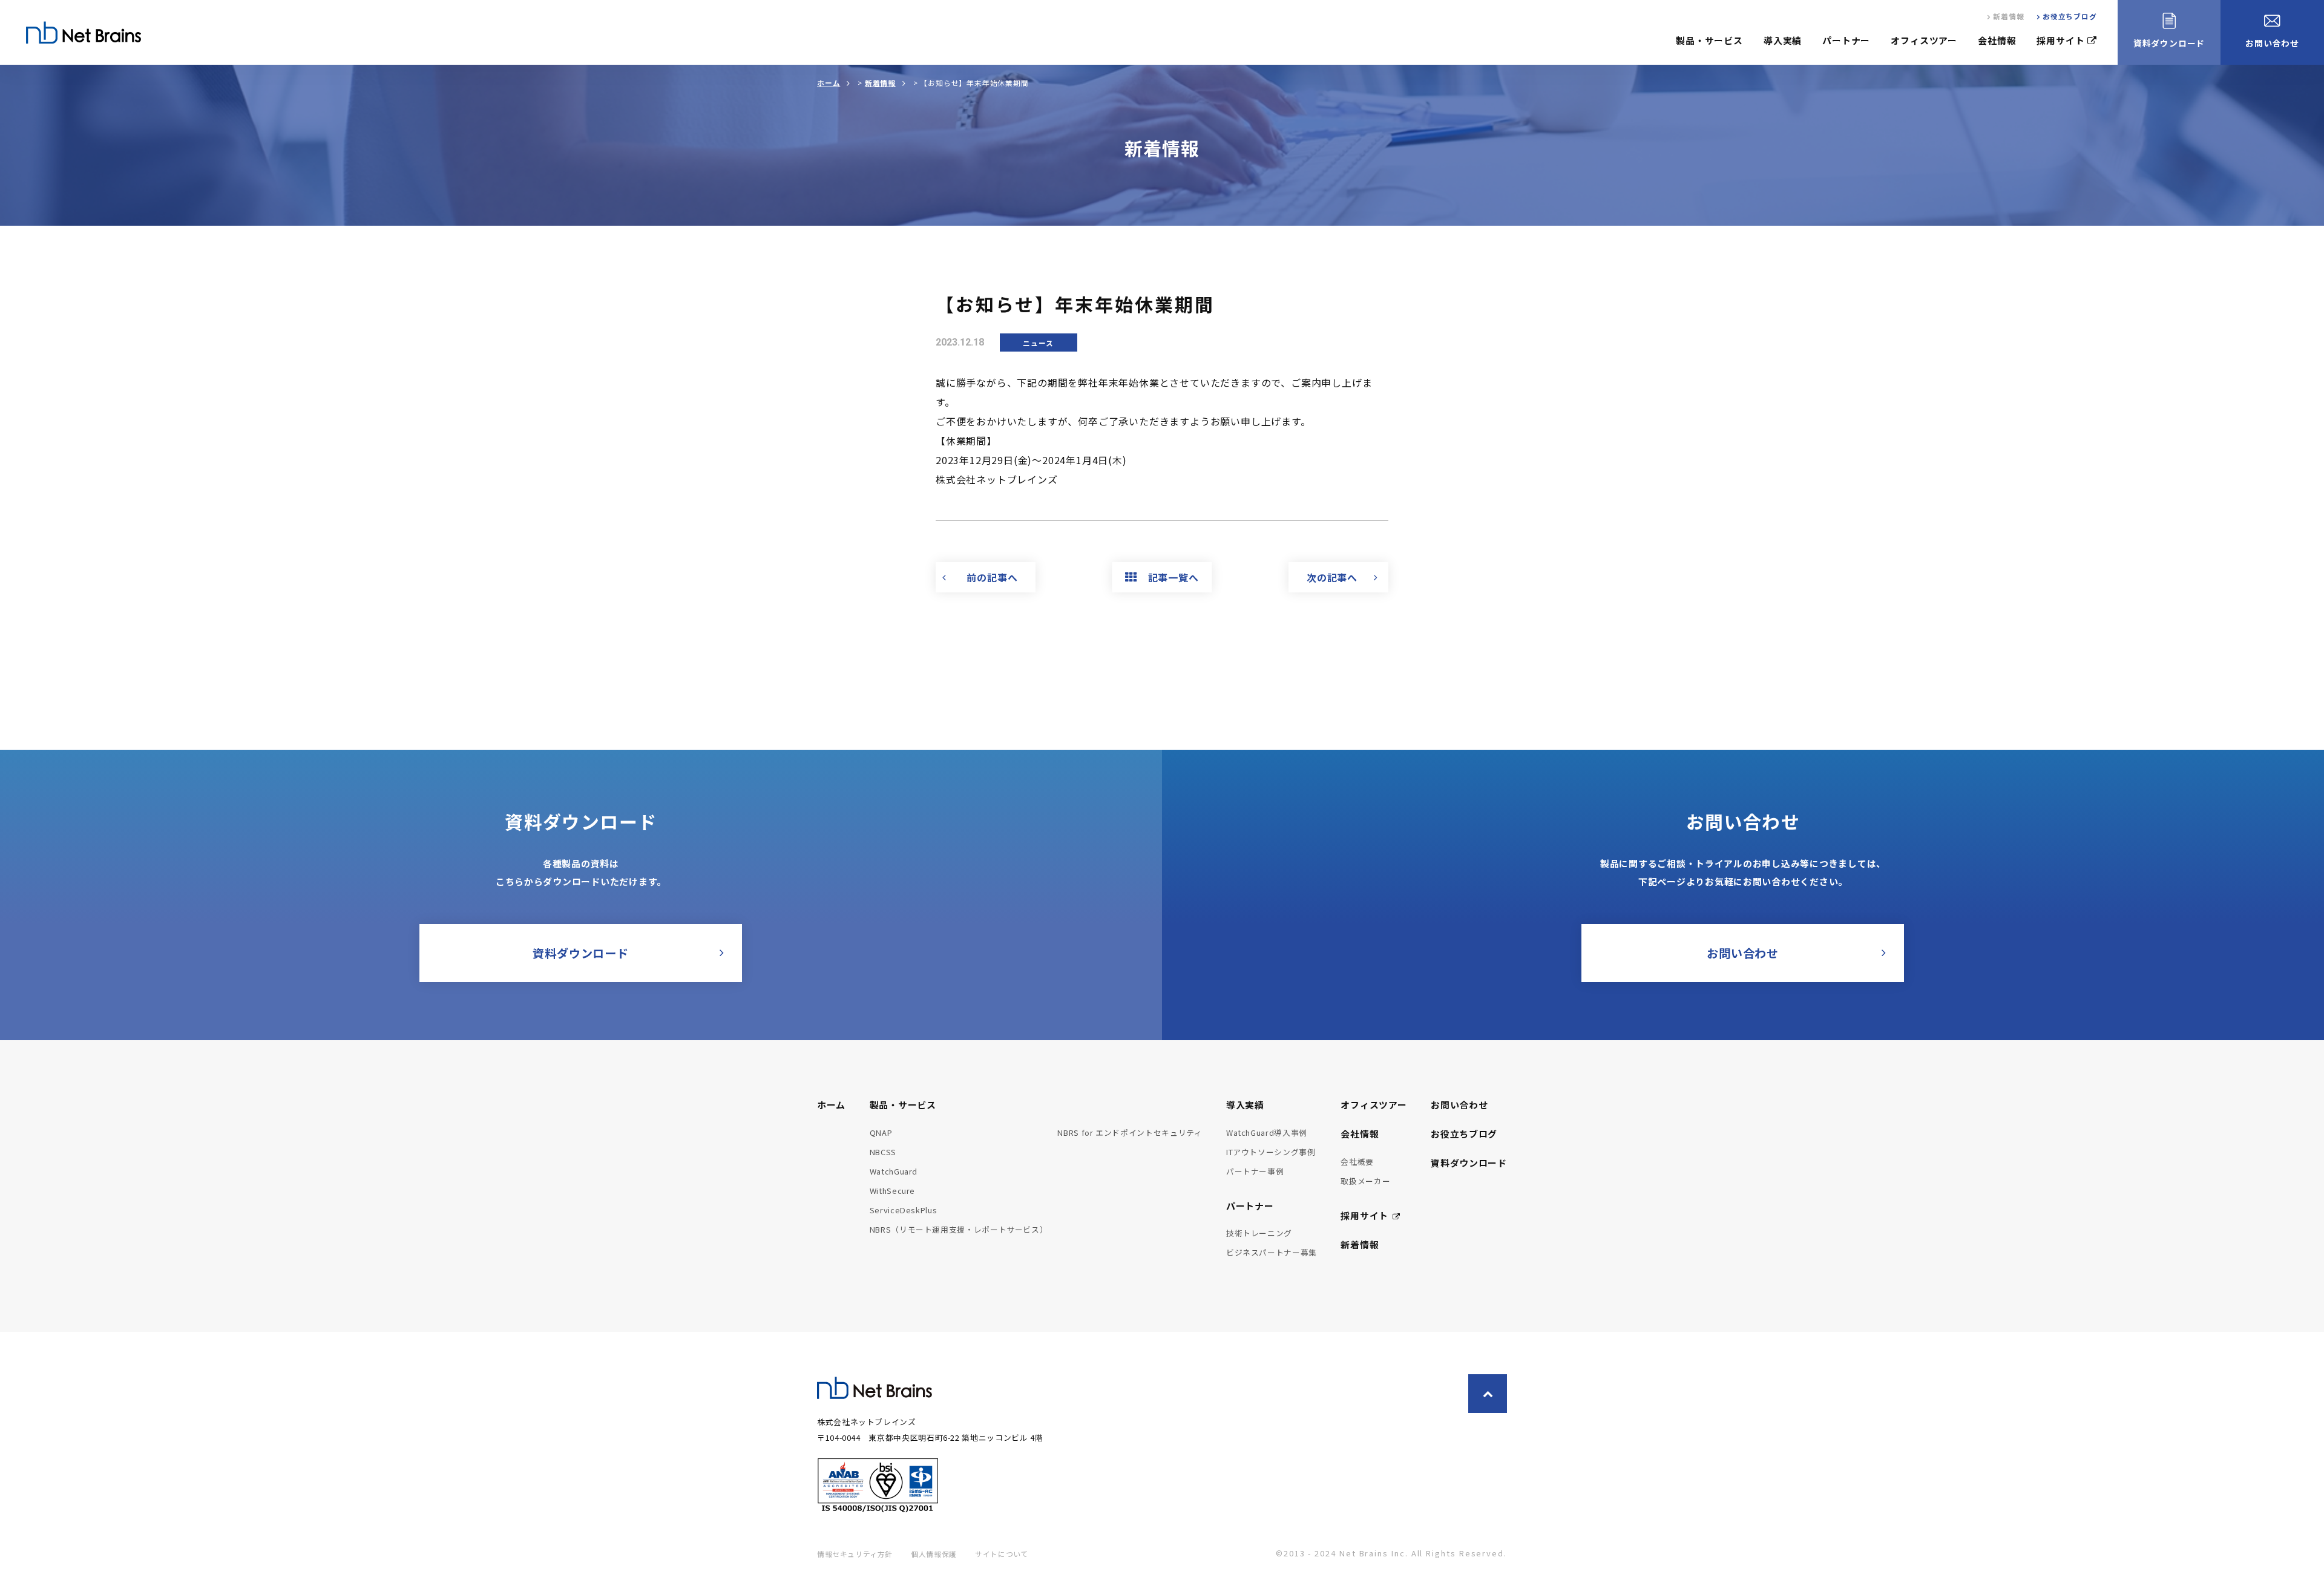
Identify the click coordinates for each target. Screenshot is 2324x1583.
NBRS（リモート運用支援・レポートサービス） (959, 1229)
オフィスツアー (1924, 40)
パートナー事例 (1255, 1171)
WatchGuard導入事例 (1267, 1132)
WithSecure (892, 1191)
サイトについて (1002, 1554)
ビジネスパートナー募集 (1272, 1252)
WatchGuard (894, 1171)
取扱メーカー (1365, 1181)
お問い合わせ (1459, 1105)
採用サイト (2060, 40)
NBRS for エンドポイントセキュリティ (1130, 1132)
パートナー (1846, 40)
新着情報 (2008, 16)
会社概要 (1357, 1162)
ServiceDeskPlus (904, 1210)
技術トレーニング (1259, 1233)
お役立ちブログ (2070, 16)
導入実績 (1783, 40)
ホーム (829, 83)
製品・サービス (1709, 40)
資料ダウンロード (1469, 1163)
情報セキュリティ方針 (855, 1554)
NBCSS (883, 1152)
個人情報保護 (934, 1554)
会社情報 (1997, 40)
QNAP (881, 1132)
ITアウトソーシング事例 (1271, 1152)
